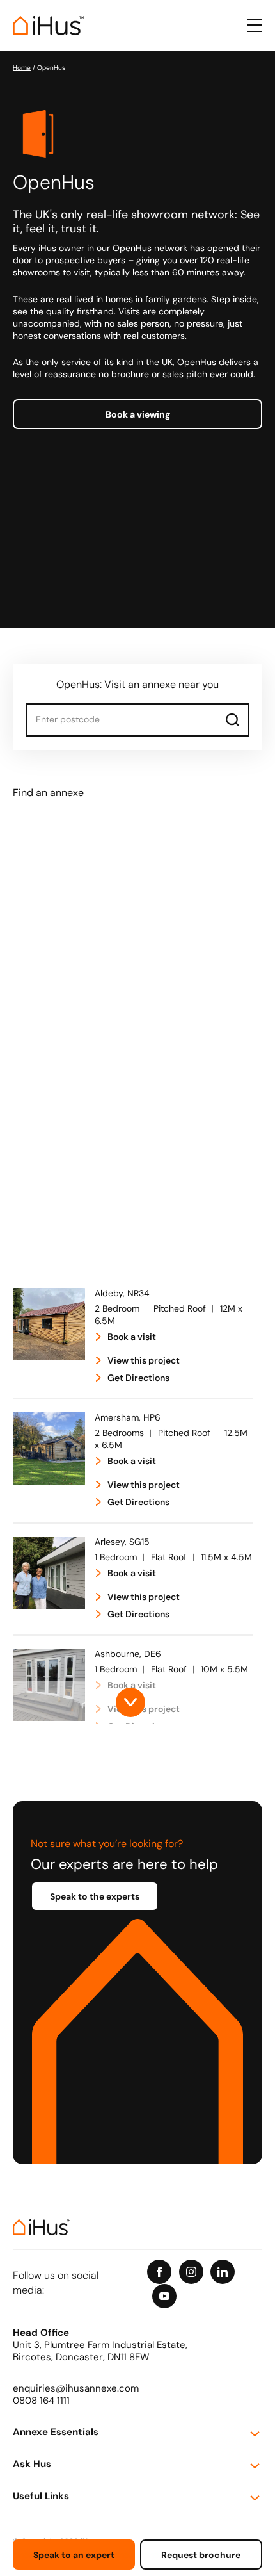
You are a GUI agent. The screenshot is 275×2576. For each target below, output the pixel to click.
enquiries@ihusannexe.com (76, 2389)
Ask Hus (32, 2465)
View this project (144, 1361)
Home (22, 68)
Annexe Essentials (56, 2433)
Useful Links (41, 2497)
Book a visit (132, 1338)
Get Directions (138, 1379)
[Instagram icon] (191, 2272)
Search (233, 720)
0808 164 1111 (41, 2401)
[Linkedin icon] (223, 2272)
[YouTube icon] (164, 2296)
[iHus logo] (48, 26)
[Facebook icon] (159, 2272)
